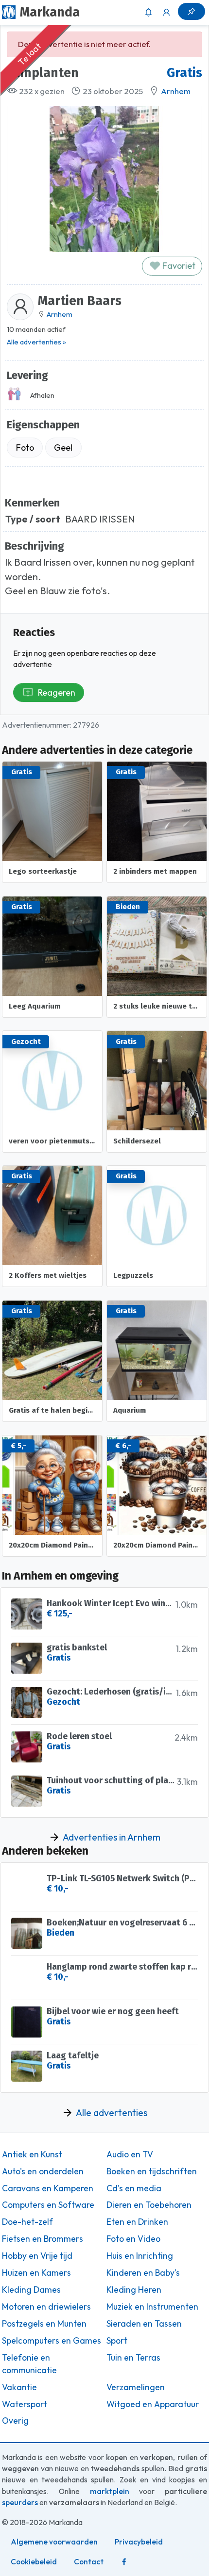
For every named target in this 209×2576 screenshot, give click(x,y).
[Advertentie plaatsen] (192, 11)
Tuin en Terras (133, 2358)
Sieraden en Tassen (144, 2324)
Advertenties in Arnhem (112, 1837)
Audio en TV (130, 2154)
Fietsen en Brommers (43, 2239)
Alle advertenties (112, 2113)
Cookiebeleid (34, 2562)
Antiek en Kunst (32, 2154)
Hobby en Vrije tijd (37, 2256)
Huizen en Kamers (36, 2273)
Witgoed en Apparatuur (153, 2404)
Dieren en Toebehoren (149, 2205)
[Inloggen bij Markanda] (167, 12)
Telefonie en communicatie (29, 2364)
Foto (25, 448)
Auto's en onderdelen (43, 2171)
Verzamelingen (136, 2387)
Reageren (57, 693)
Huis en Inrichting (140, 2256)
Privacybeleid (139, 2542)
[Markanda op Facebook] (124, 2562)
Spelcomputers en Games (52, 2341)
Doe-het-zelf (27, 2222)
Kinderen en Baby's (143, 2273)
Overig (15, 2421)
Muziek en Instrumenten (152, 2307)
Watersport (25, 2404)
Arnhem (176, 91)
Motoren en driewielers (46, 2307)
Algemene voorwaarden (54, 2542)
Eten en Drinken (137, 2222)
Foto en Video (133, 2239)
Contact (89, 2562)
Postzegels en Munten (44, 2324)
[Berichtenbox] (148, 12)
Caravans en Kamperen (48, 2188)
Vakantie (19, 2387)
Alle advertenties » (36, 342)
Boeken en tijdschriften (152, 2171)
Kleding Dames (31, 2290)
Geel (63, 448)
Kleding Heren (134, 2290)
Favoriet (178, 266)
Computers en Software (48, 2205)
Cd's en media (134, 2188)
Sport (117, 2341)
